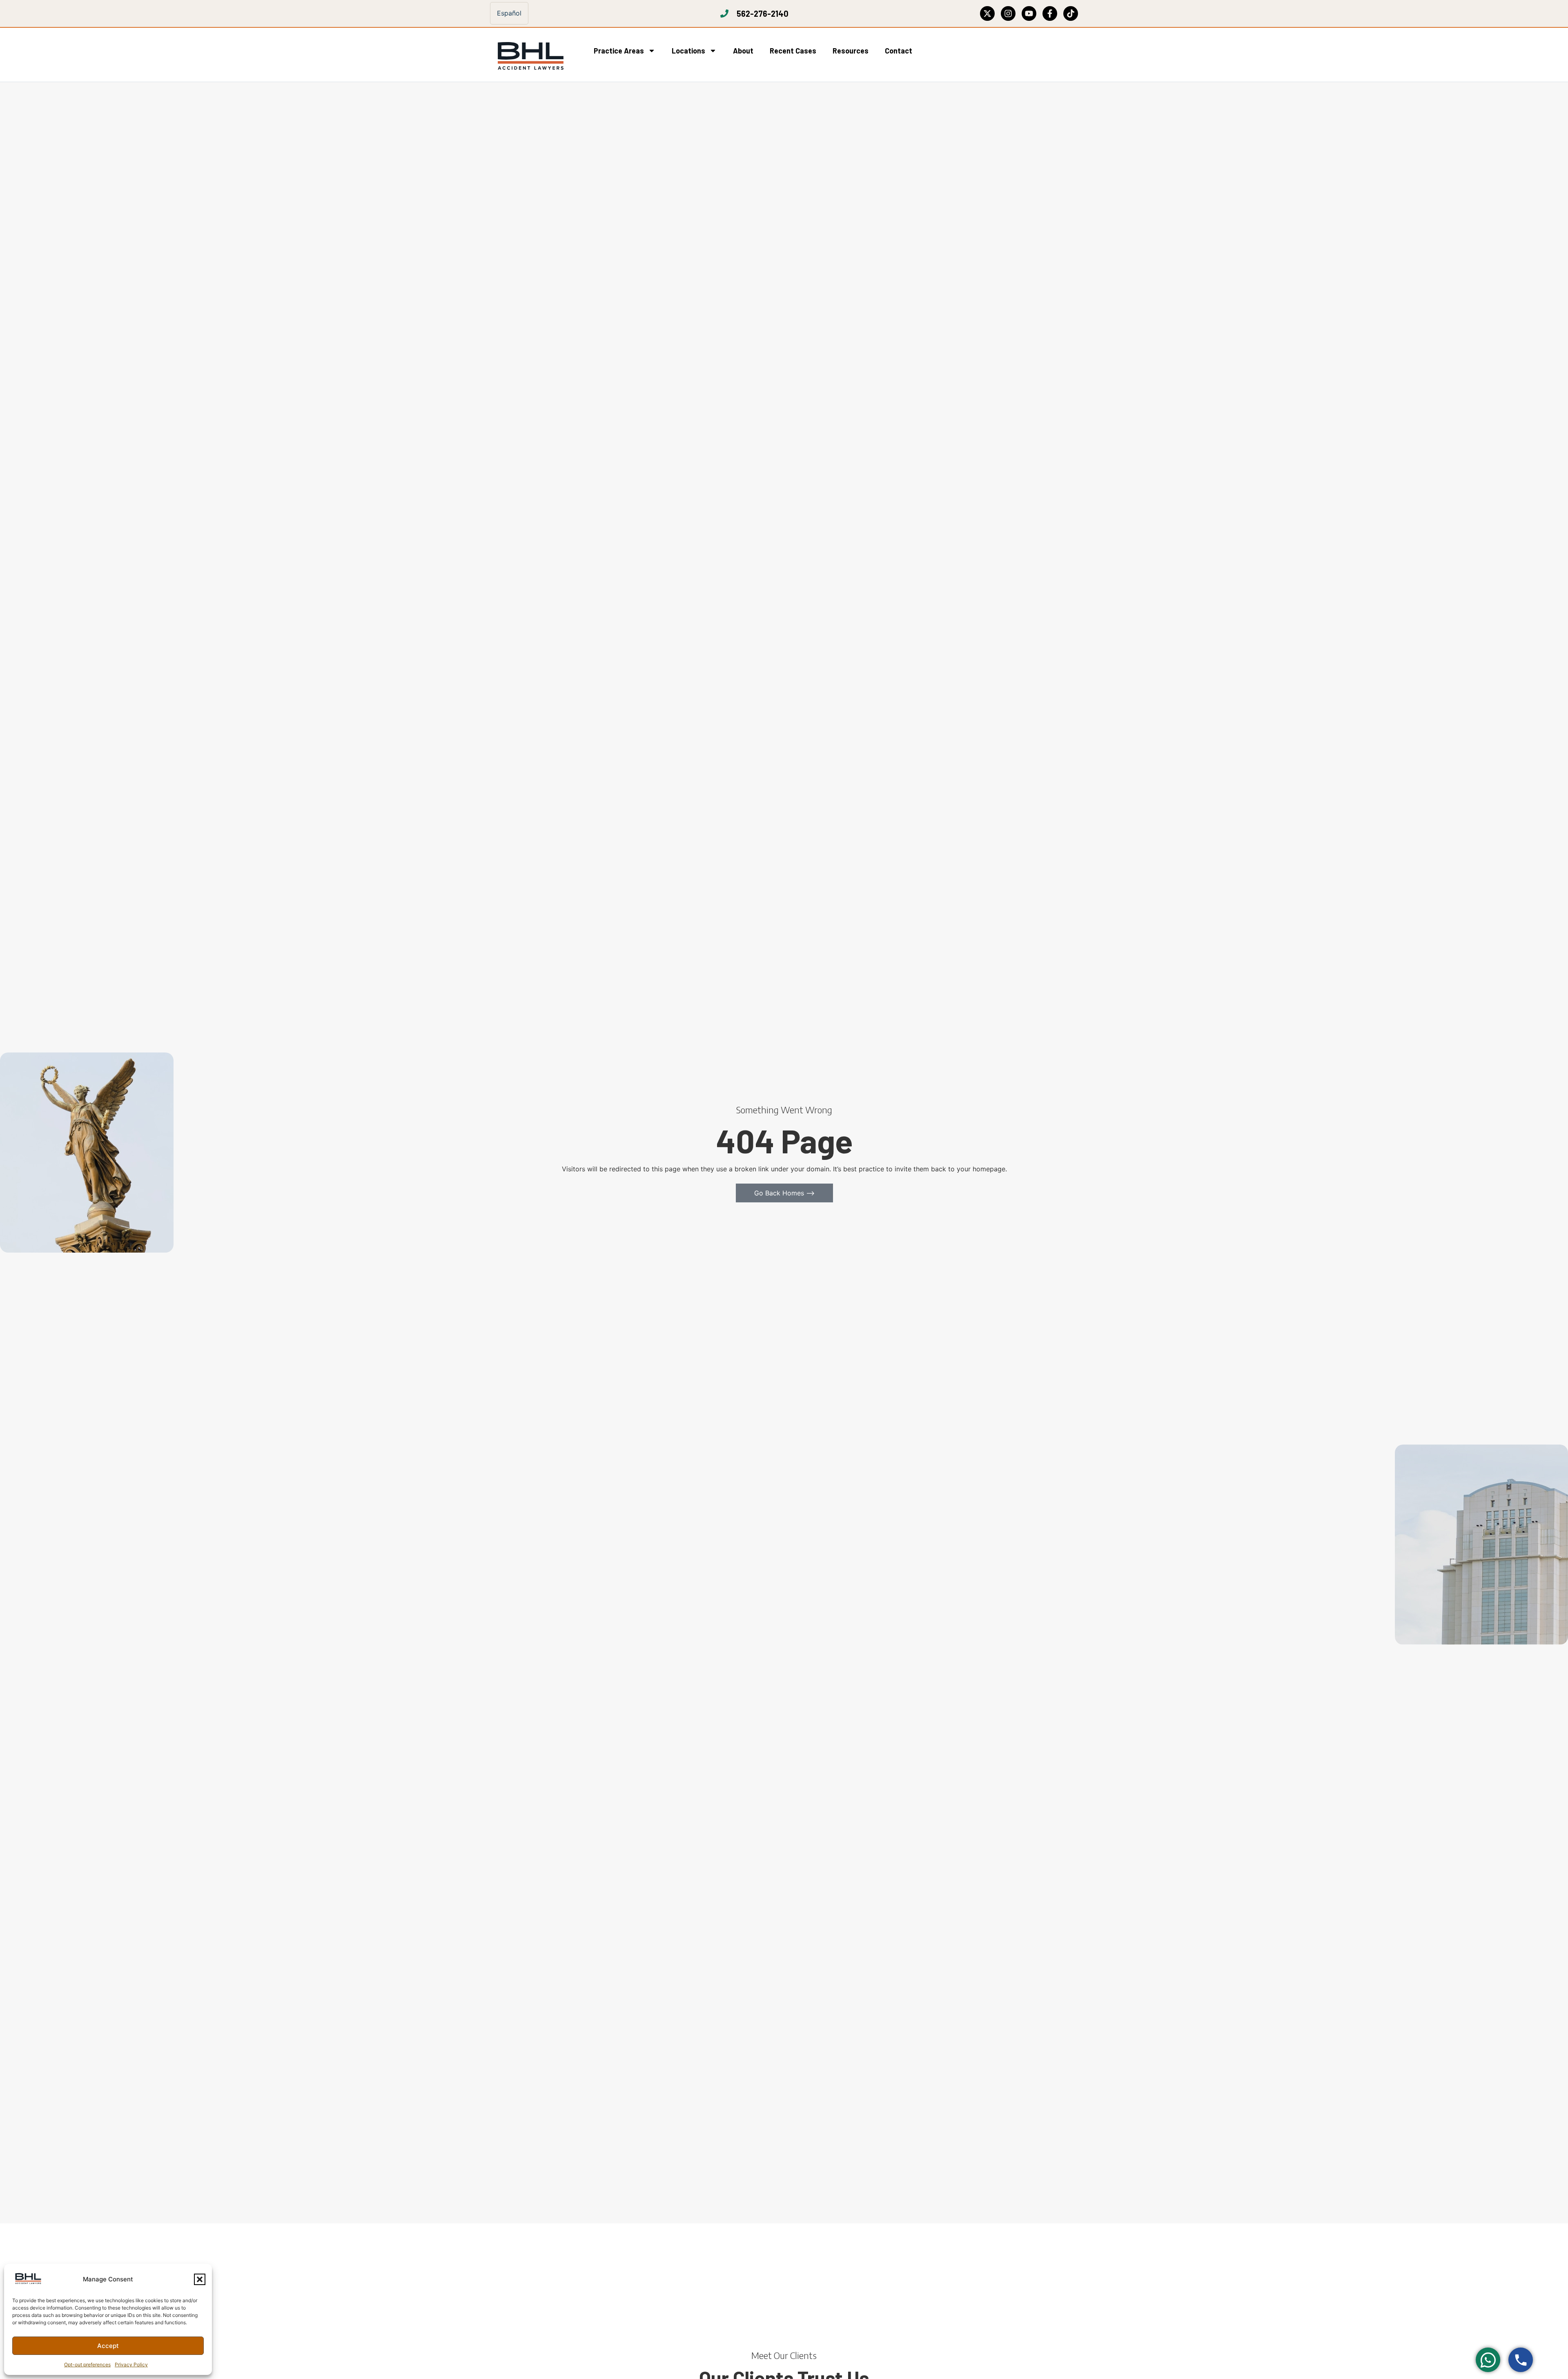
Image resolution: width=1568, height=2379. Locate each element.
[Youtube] (1029, 13)
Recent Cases (793, 51)
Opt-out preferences (87, 2365)
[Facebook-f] (1050, 13)
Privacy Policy (131, 2365)
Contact (899, 51)
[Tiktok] (1071, 13)
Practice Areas (619, 51)
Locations (688, 51)
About (743, 51)
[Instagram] (1008, 13)
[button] (200, 2279)
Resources (851, 51)
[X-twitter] (987, 13)
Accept (108, 2346)
